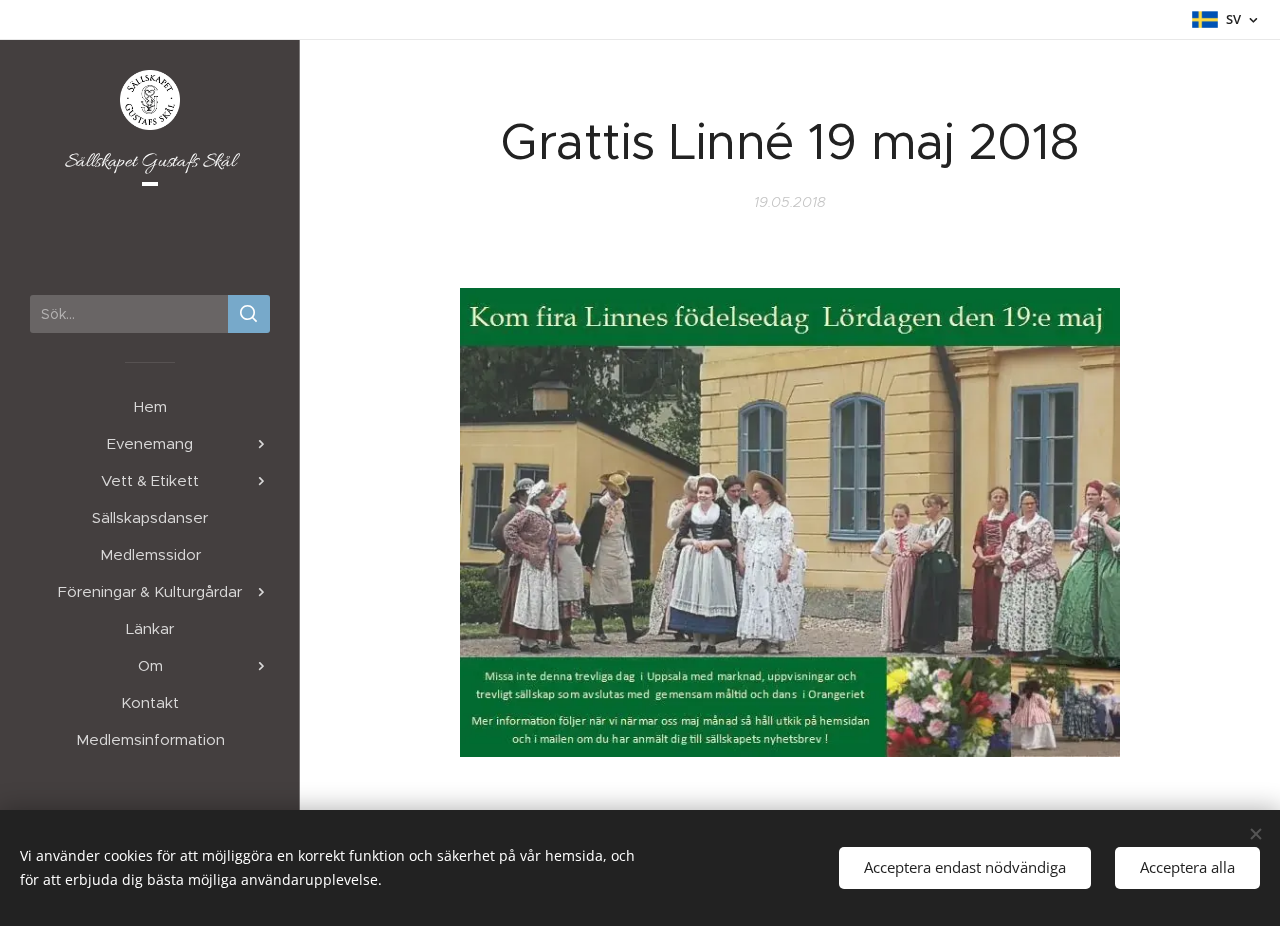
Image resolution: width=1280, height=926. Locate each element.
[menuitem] (150, 406)
